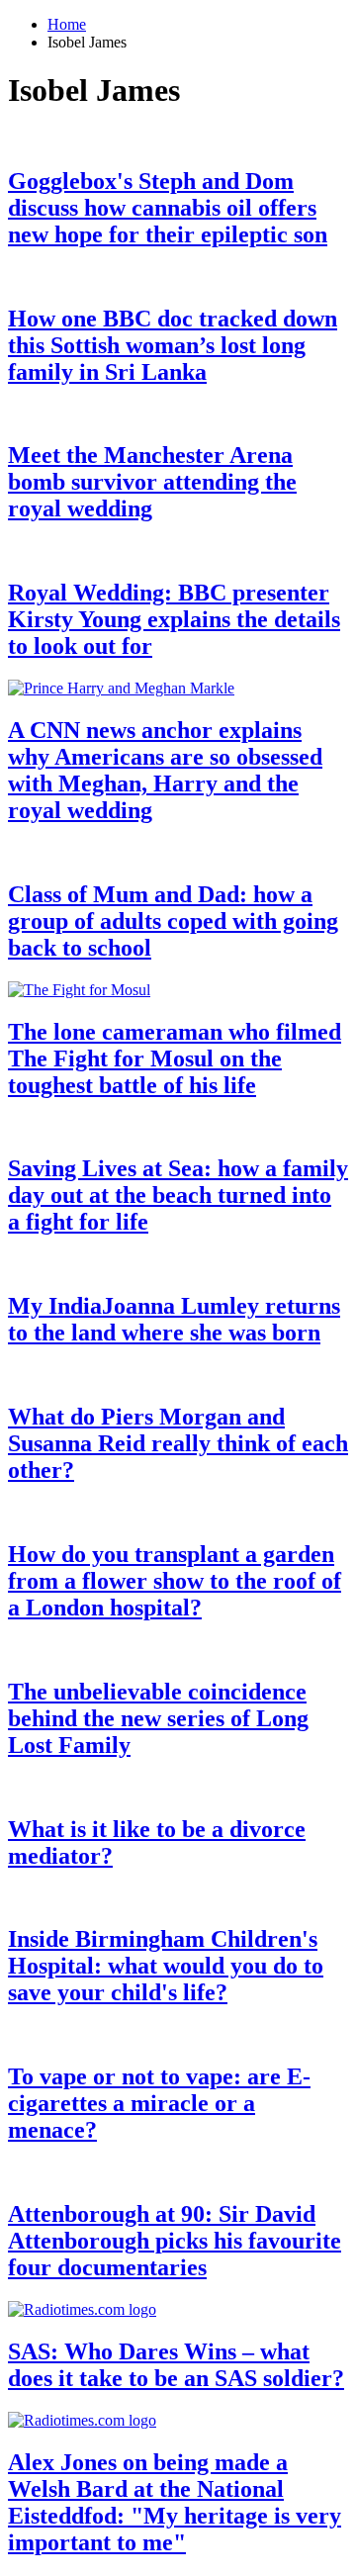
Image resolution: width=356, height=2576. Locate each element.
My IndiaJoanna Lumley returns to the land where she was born (174, 1319)
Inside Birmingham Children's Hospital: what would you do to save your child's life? (166, 1966)
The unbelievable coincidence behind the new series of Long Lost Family (158, 1718)
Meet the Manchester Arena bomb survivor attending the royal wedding (152, 482)
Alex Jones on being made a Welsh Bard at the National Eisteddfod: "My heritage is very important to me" (175, 2502)
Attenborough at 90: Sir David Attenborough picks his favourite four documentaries (175, 2241)
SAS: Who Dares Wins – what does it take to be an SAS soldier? (176, 2365)
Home (67, 24)
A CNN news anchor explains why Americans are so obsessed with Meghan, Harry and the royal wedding (165, 770)
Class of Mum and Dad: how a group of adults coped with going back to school (173, 921)
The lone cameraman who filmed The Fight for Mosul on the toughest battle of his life (175, 1058)
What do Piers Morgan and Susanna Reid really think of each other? (178, 1443)
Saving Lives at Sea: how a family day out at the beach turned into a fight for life (178, 1195)
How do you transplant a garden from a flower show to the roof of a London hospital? (175, 1581)
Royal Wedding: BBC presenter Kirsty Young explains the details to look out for (174, 619)
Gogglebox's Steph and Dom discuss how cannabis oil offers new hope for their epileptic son (168, 208)
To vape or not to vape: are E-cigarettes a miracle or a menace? (159, 2103)
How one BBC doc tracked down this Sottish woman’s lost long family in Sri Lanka (173, 345)
